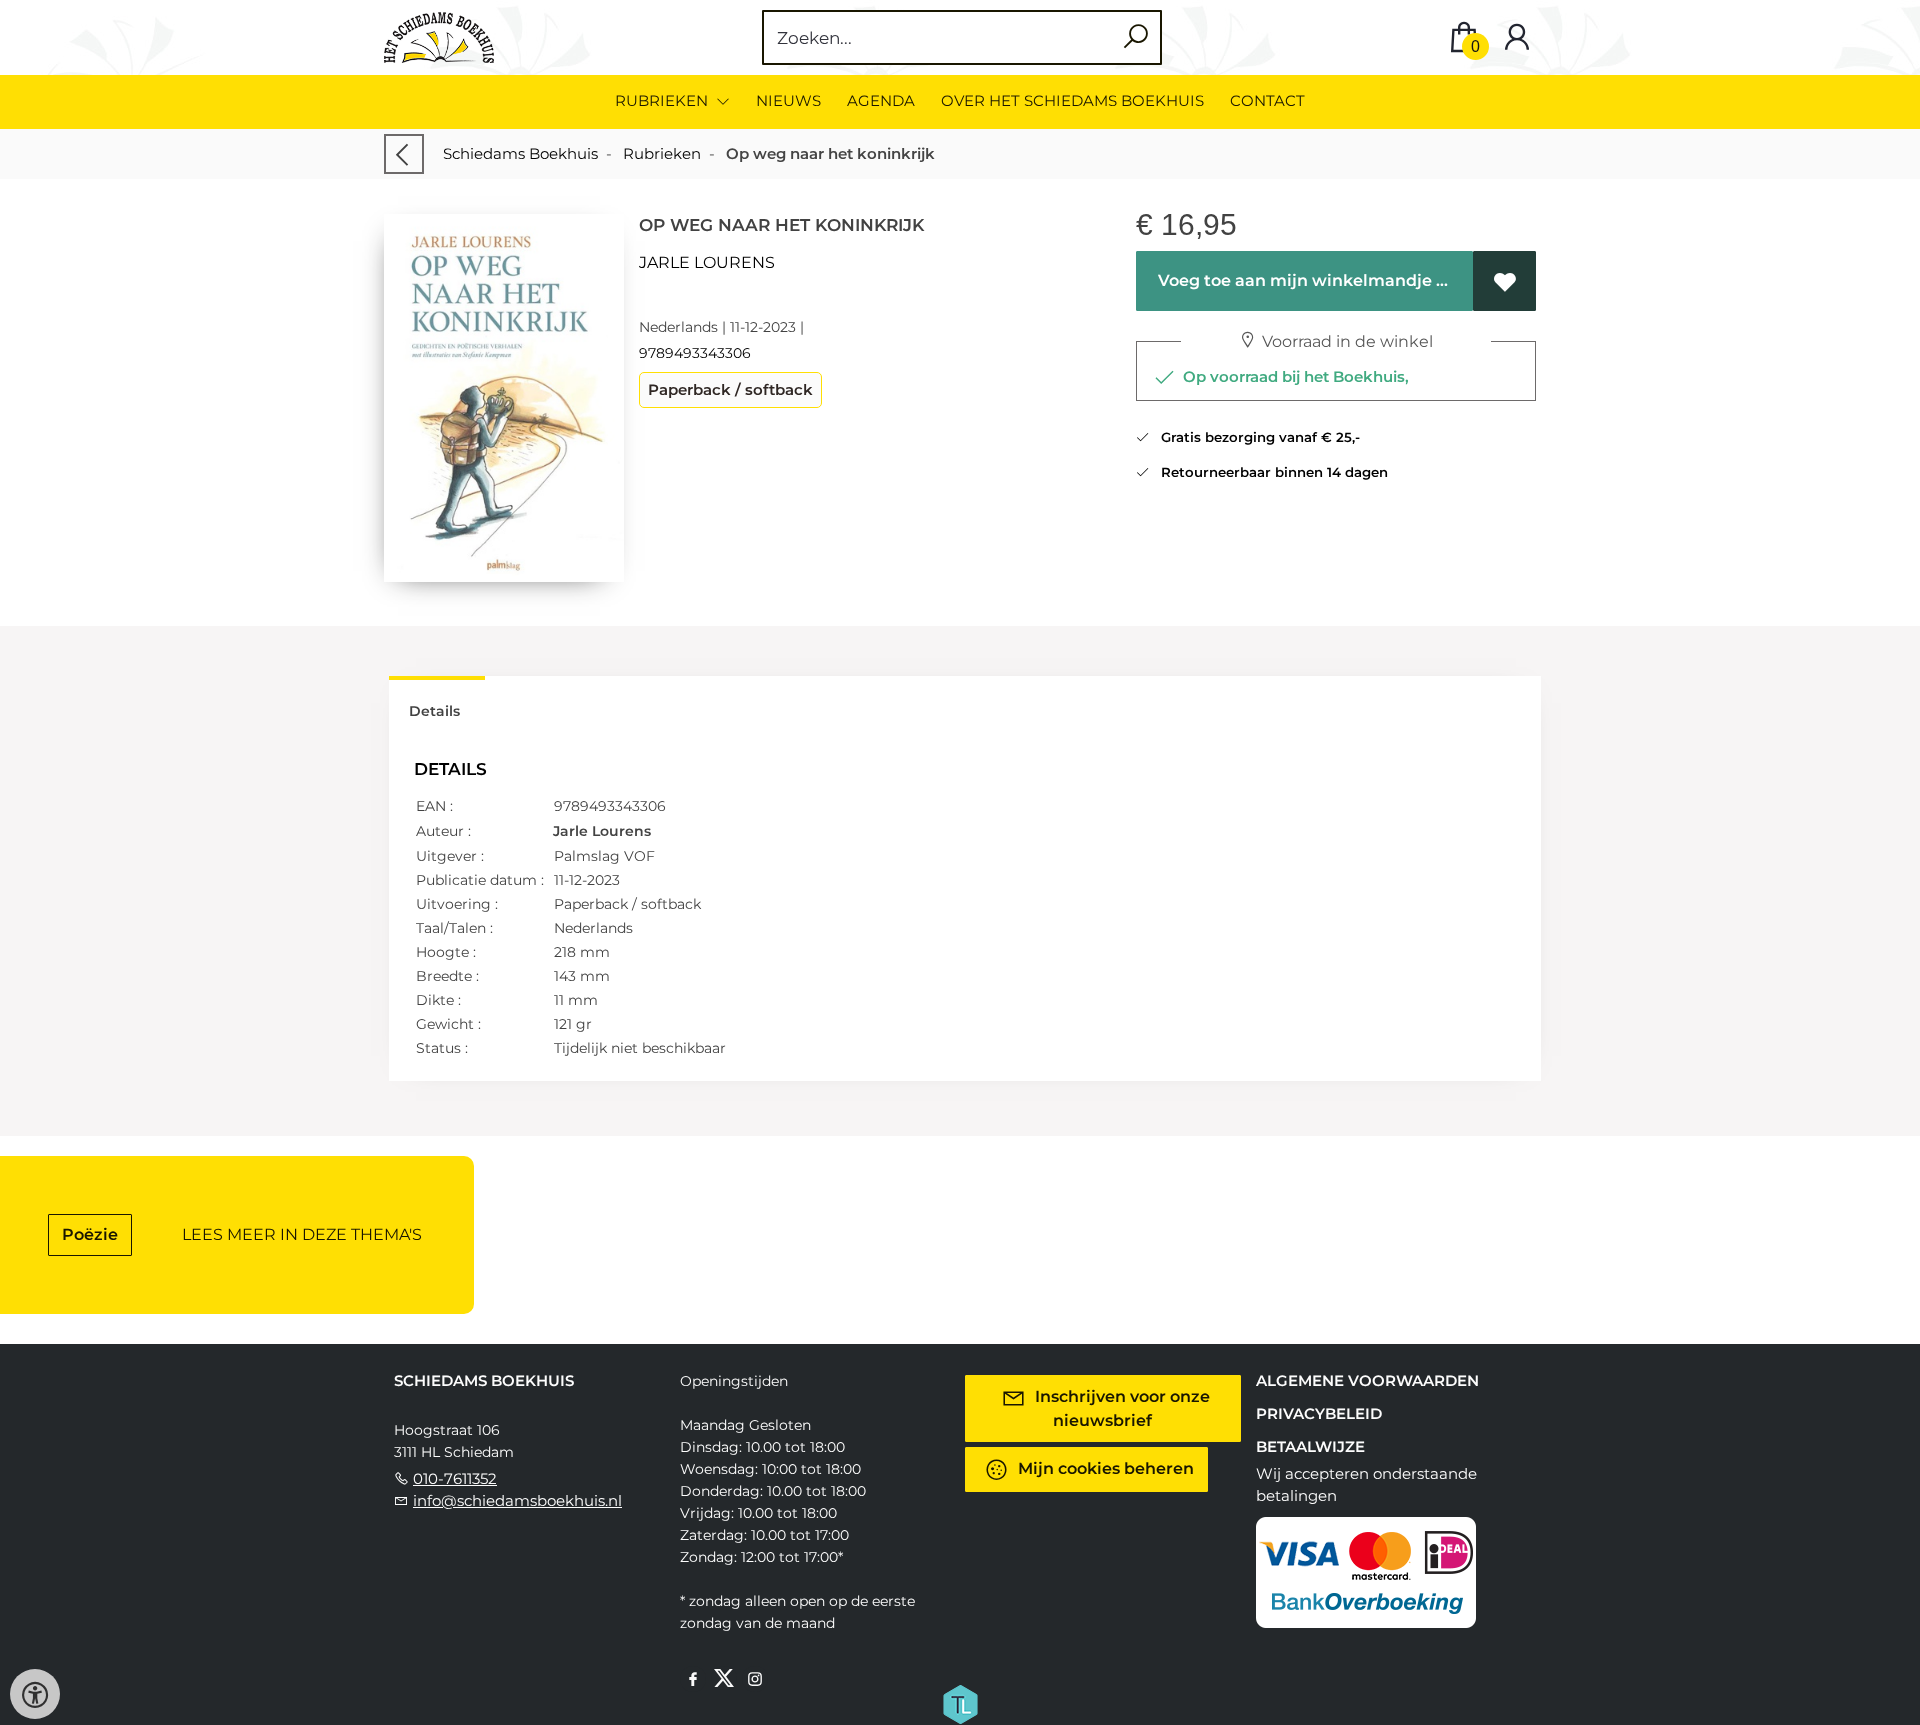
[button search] (1135, 37)
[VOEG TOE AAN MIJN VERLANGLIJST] (1504, 281)
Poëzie (90, 1234)
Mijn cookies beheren (1104, 1468)
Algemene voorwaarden (1367, 1380)
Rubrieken (662, 153)
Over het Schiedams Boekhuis (1072, 100)
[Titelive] (960, 1703)
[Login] (1517, 37)
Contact (1267, 100)
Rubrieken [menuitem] (663, 100)
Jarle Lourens (707, 262)
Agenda (881, 100)
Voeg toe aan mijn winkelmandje (1293, 280)
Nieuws (788, 100)
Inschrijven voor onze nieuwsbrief (1120, 1408)
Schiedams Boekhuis (520, 153)
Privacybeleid (1319, 1413)
